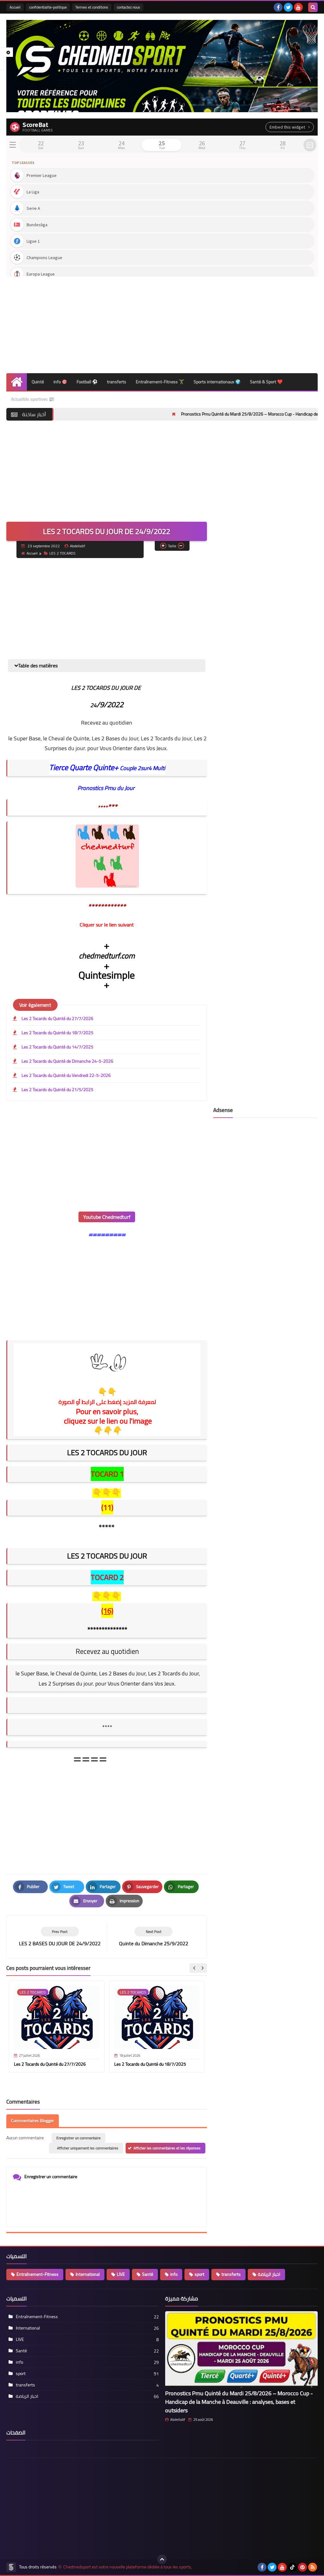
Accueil (15, 7)
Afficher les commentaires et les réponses (167, 2148)
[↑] (162, 2559)
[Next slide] (202, 1968)
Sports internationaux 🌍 (217, 382)
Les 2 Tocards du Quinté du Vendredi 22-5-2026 (66, 1075)
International (88, 2274)
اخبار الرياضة (269, 2274)
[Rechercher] (313, 7)
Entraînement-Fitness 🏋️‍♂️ (160, 382)
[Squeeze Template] (11, 2567)
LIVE (121, 2274)
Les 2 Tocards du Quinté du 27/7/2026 (57, 1018)
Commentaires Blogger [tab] (33, 2121)
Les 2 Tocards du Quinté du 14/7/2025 (57, 1047)
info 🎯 (60, 382)
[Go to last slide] (194, 1968)
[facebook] (278, 7)
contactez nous (128, 7)
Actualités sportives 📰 (33, 399)
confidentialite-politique (48, 7)
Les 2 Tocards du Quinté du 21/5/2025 (57, 1090)
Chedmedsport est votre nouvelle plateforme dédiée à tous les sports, (128, 2567)
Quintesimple (107, 975)
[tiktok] (292, 2567)
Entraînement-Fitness (37, 2274)
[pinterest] (302, 2567)
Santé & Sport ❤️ (266, 382)
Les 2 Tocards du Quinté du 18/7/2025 (57, 1033)
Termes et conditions (92, 7)
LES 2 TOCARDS (62, 553)
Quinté (38, 382)
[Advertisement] (162, 323)
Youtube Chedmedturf (107, 1217)
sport (199, 2274)
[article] (153, 1937)
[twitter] (288, 7)
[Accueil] (17, 382)
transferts (117, 382)
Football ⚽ (87, 382)
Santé (148, 2274)
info (174, 2274)
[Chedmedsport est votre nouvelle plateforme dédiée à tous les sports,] (162, 66)
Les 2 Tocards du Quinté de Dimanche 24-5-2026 (67, 1061)
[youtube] (298, 7)
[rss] (313, 2567)
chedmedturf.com (107, 956)
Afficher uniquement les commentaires (88, 2148)
